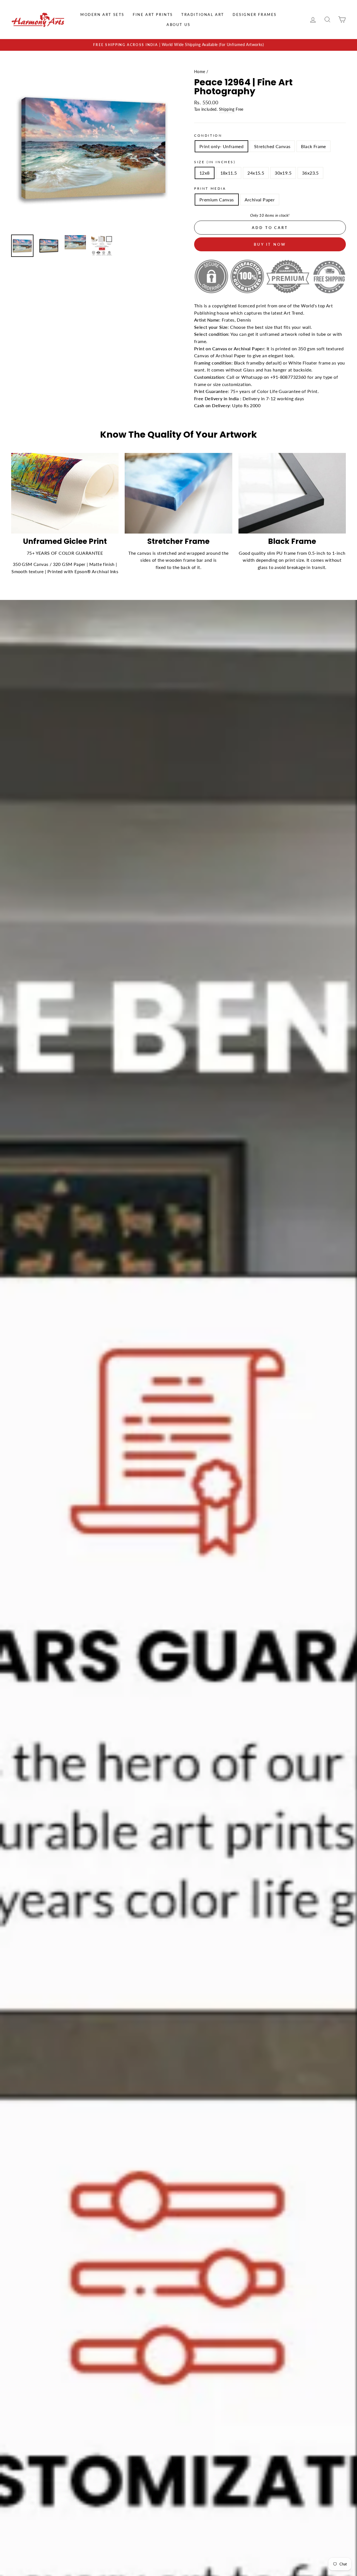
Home (200, 72)
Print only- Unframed (221, 146)
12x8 (205, 173)
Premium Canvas (217, 200)
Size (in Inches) (215, 162)
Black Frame (313, 146)
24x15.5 (256, 173)
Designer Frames (255, 15)
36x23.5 (310, 173)
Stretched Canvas (272, 146)
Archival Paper (260, 200)
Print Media (210, 188)
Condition (208, 135)
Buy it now (270, 244)
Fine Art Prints (153, 15)
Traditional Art (203, 15)
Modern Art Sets (102, 15)
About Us (178, 25)
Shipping (227, 109)
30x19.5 (283, 173)
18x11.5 (229, 173)
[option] (178, 45)
